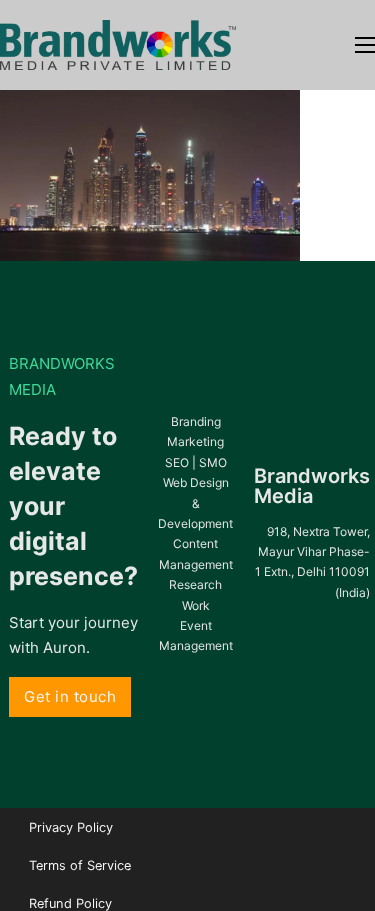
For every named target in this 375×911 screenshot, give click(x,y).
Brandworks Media (312, 486)
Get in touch (70, 696)
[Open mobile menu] (365, 45)
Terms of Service (80, 865)
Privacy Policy (71, 827)
